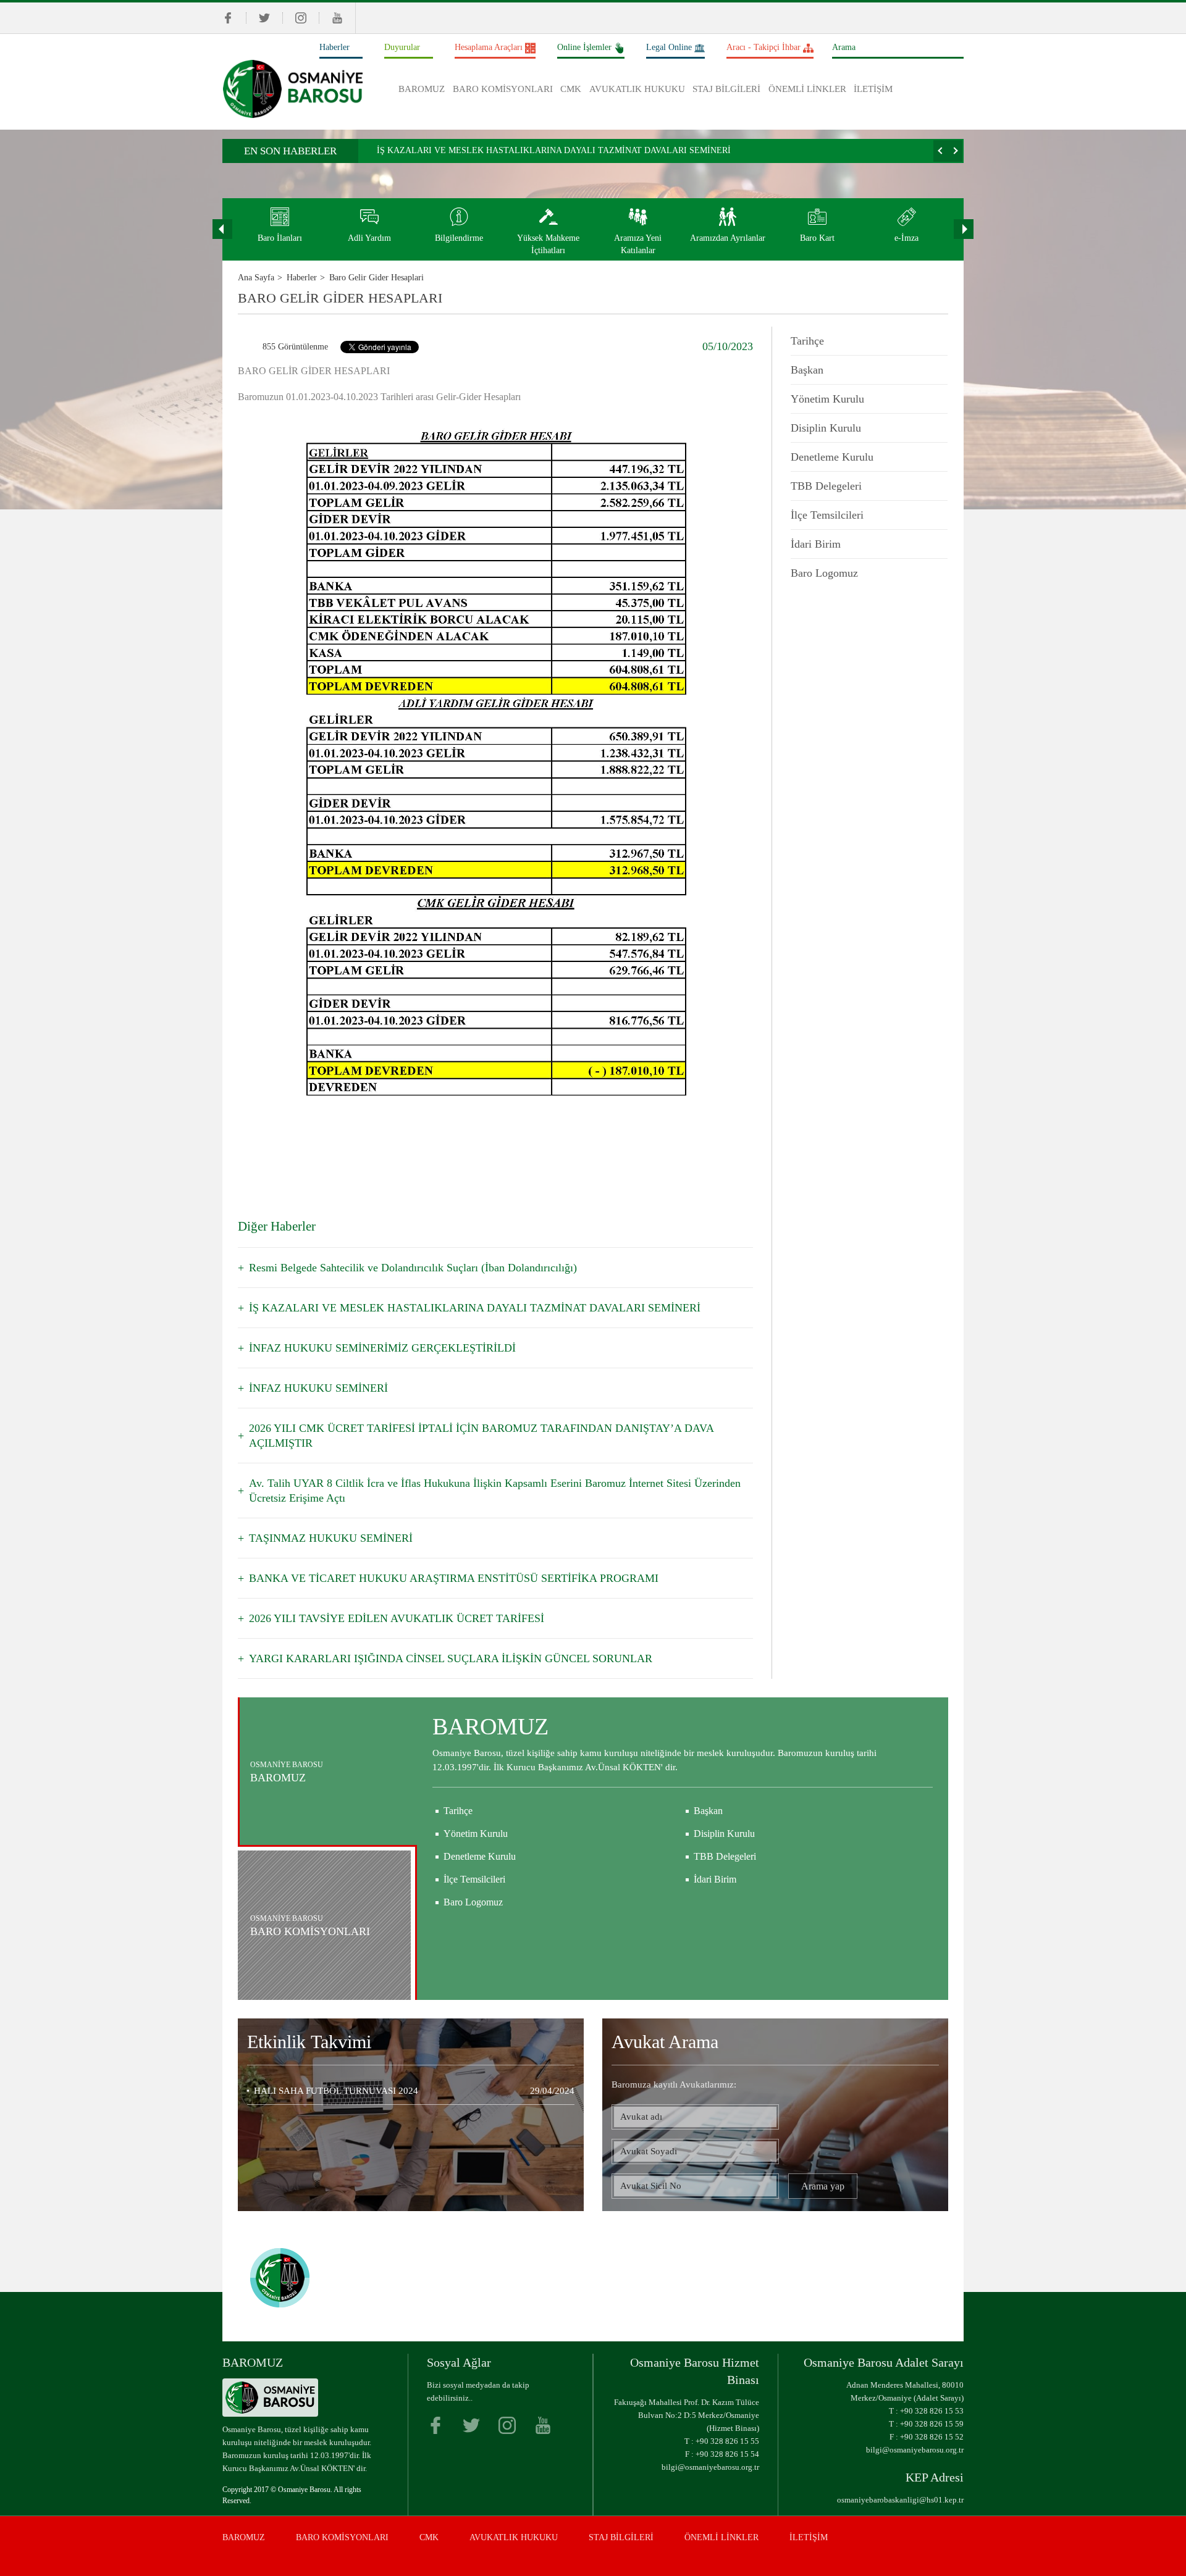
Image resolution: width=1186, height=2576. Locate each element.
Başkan (807, 370)
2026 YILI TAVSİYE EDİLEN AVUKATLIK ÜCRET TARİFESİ (397, 1618)
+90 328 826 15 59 (932, 2424)
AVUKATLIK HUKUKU (637, 89)
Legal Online (669, 47)
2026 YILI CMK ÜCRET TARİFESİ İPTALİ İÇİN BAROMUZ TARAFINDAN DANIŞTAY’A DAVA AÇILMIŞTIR (481, 1436)
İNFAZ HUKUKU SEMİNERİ (318, 1388)
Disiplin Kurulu (826, 428)
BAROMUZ (422, 89)
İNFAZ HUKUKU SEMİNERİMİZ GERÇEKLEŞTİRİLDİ (382, 1348)
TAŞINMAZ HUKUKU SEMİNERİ (331, 1538)
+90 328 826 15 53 (932, 2411)
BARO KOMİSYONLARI (503, 89)
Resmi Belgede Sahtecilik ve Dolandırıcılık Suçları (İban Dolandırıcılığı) (413, 1268)
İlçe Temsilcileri (827, 515)
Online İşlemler (584, 47)
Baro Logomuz (824, 573)
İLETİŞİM (873, 89)
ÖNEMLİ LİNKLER (807, 89)
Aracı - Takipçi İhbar (763, 47)
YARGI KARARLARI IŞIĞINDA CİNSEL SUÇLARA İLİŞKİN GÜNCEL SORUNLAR (451, 1658)
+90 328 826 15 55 (727, 2441)
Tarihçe (807, 341)
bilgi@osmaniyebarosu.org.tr (710, 2467)
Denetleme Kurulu (832, 457)
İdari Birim (816, 544)
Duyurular (402, 47)
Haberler (334, 47)
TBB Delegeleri (826, 486)
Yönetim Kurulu (827, 399)
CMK (571, 89)
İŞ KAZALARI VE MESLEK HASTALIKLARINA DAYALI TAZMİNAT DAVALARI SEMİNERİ (554, 150)
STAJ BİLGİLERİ (726, 89)
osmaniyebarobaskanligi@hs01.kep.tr (900, 2500)
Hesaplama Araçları (489, 47)
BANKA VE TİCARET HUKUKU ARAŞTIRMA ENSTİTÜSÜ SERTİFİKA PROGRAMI (454, 1578)
